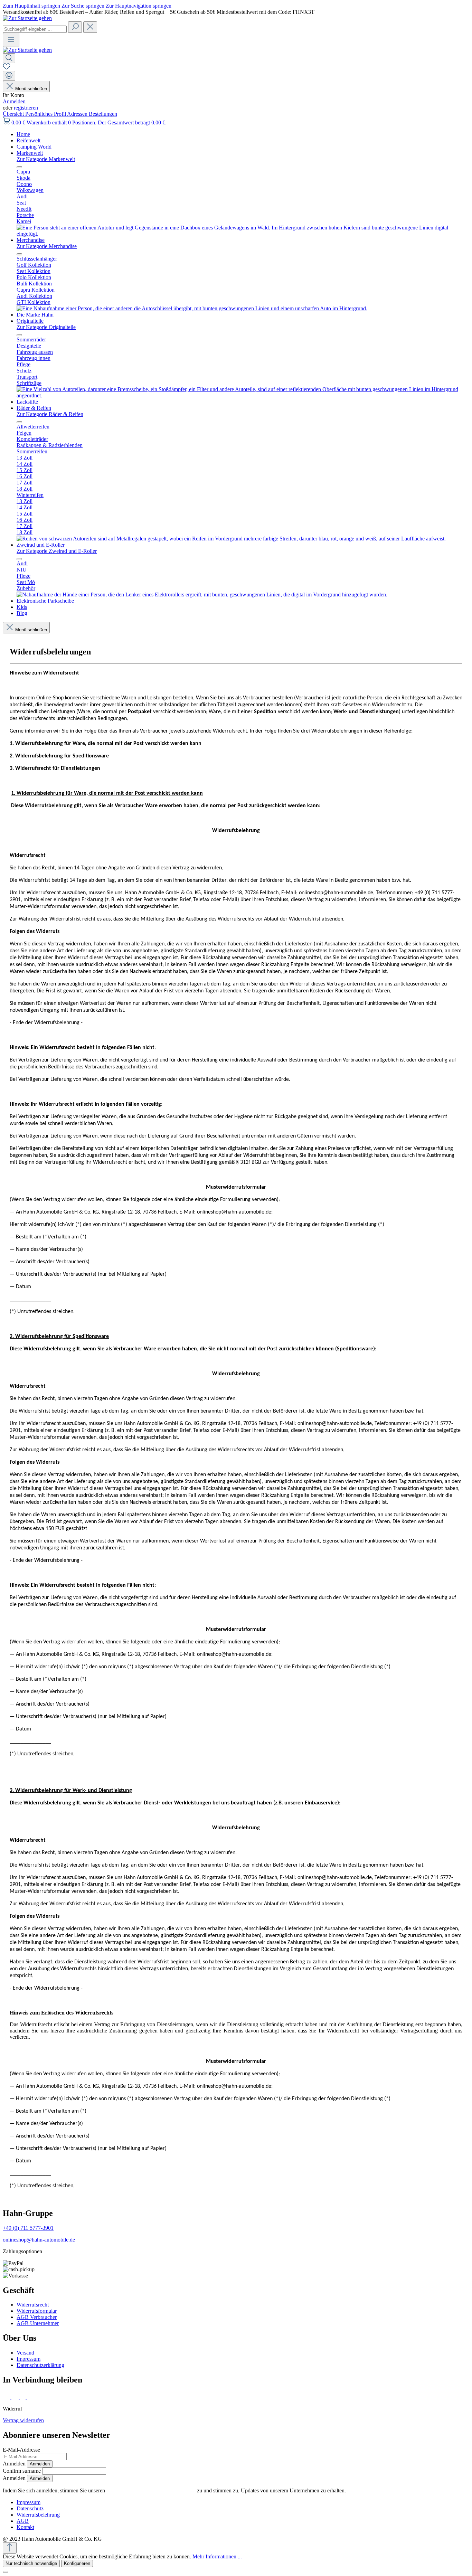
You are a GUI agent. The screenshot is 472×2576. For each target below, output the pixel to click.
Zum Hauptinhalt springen (32, 6)
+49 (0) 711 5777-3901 (28, 2228)
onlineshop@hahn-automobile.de (39, 2240)
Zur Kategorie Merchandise (47, 246)
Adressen (78, 114)
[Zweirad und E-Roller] (202, 595)
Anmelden (14, 101)
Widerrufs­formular (37, 2311)
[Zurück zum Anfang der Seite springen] (10, 2548)
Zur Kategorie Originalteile (46, 327)
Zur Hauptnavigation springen (139, 6)
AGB (23, 2521)
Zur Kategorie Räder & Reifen (50, 414)
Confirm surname (22, 2471)
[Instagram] (16, 2397)
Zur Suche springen (84, 6)
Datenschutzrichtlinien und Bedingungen (151, 2490)
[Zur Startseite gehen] (27, 18)
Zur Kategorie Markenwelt (46, 159)
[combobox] (35, 29)
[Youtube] (32, 2397)
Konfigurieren (77, 2563)
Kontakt (25, 2527)
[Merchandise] (192, 308)
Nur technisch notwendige (31, 2563)
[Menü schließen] (19, 167)
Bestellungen (103, 114)
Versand (25, 2353)
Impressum (29, 2359)
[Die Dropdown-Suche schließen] (90, 27)
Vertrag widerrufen (23, 2420)
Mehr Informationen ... (217, 2556)
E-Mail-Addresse (21, 2450)
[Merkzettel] (7, 68)
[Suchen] (75, 27)
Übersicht (14, 114)
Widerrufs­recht (33, 2305)
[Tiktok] (23, 2397)
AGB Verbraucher (37, 2317)
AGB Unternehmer (38, 2323)
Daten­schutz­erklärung (40, 2365)
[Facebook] (7, 2397)
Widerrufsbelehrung (38, 2515)
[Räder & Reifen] (231, 539)
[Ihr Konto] (9, 76)
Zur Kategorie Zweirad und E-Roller (57, 551)
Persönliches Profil (46, 114)
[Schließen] (6, 2572)
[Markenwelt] (243, 234)
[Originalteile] (243, 395)
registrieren (26, 108)
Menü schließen (31, 89)
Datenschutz (30, 2508)
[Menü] (11, 40)
